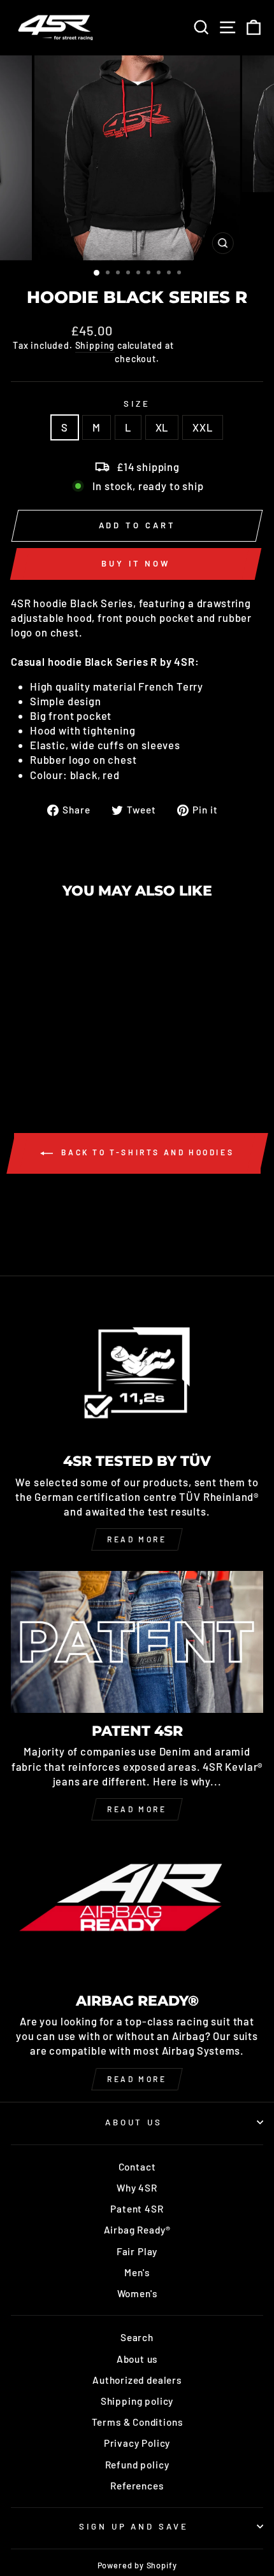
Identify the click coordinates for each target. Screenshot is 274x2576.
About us (137, 2359)
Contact (137, 2167)
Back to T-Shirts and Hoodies (146, 1152)
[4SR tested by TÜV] (137, 1373)
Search (137, 2337)
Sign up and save (134, 2526)
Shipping (95, 345)
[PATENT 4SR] (137, 1642)
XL (162, 427)
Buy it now (136, 563)
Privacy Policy (137, 2443)
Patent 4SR (137, 2209)
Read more (137, 1539)
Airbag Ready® (137, 2230)
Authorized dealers (137, 2380)
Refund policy (137, 2465)
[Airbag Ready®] (137, 1912)
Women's (137, 2293)
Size (137, 404)
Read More (137, 1809)
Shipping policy (137, 2401)
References (137, 2486)
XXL (202, 427)
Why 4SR (137, 2188)
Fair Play (137, 2251)
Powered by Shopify (137, 2565)
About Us (134, 2122)
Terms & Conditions (137, 2422)
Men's (137, 2272)
